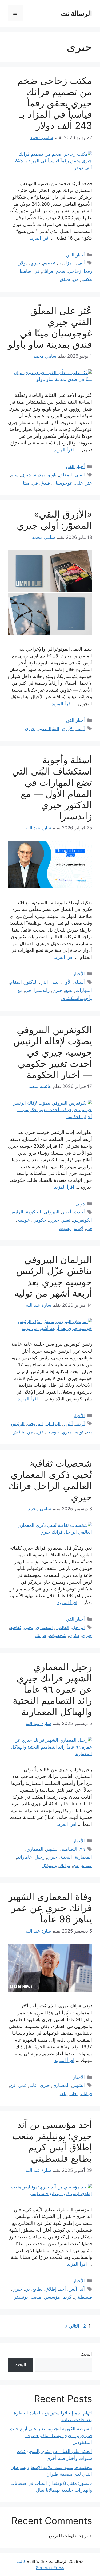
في (37, 271)
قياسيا (25, 271)
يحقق (65, 279)
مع (20, 990)
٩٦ (82, 1849)
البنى (55, 982)
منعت (36, 2297)
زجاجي (75, 271)
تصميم (49, 263)
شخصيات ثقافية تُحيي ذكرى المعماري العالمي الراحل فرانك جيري (50, 1480)
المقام (16, 982)
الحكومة (33, 1212)
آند (82, 2289)
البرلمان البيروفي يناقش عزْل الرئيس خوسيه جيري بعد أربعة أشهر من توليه (53, 1276)
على (79, 483)
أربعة (80, 1424)
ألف (81, 263)
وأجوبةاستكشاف (76, 998)
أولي (81, 729)
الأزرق (68, 729)
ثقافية (16, 1627)
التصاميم (69, 1849)
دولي (80, 1204)
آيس (73, 2289)
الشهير (52, 1849)
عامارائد (25, 1857)
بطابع (38, 2289)
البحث (86, 2354)
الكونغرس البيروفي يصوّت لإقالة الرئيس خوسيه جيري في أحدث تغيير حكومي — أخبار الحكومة (53, 1052)
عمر (23, 2085)
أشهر (68, 1424)
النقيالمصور (48, 729)
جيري (35, 263)
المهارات (84, 990)
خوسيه (23, 1220)
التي (44, 982)
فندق (45, 483)
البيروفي (52, 1212)
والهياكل (49, 1865)
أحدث (79, 1212)
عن (76, 1865)
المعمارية (83, 1857)
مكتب (87, 279)
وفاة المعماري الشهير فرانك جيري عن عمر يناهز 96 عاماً (50, 1908)
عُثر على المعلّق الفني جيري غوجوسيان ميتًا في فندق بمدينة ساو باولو (50, 327)
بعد (89, 1432)
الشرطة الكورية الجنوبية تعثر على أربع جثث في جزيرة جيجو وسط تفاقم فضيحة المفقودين (51, 2435)
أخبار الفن (75, 255)
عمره (87, 1865)
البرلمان (53, 1424)
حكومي (39, 1220)
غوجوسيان (62, 483)
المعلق (66, 475)
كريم (67, 2297)
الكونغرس (83, 1220)
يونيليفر (21, 2297)
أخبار (67, 1212)
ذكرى (74, 1635)
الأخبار (79, 974)
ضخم (61, 271)
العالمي (62, 1627)
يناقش (18, 1432)
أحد (63, 2289)
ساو (15, 475)
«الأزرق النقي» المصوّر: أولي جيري (54, 520)
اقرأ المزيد (40, 238)
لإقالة (79, 1228)
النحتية (66, 1857)
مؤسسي (52, 2297)
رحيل (40, 1857)
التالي (71, 2326)
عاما (33, 2085)
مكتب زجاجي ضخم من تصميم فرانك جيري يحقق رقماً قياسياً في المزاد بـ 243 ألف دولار (55, 103)
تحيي (28, 1627)
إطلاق (51, 2289)
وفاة (74, 2094)
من (76, 279)
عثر (89, 483)
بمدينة (40, 475)
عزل (40, 1432)
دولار (23, 263)
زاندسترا (42, 990)
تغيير (66, 1220)
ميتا (26, 483)
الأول (67, 982)
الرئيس (16, 1212)
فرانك (48, 271)
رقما (88, 271)
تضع (69, 990)
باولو (52, 475)
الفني (80, 475)
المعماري (44, 1627)
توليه (79, 1432)
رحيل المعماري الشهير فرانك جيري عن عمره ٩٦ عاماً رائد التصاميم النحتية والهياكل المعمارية (52, 1689)
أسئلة (80, 982)
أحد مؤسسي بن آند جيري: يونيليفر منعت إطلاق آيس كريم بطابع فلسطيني (52, 2141)
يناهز (63, 2094)
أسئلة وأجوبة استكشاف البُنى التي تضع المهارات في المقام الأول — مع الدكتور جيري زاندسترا (52, 788)
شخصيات (58, 1635)
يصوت (65, 1228)
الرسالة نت (76, 13)
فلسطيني (83, 2297)
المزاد (69, 263)
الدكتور (31, 982)
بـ (59, 263)
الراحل (78, 1627)
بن (27, 2289)
